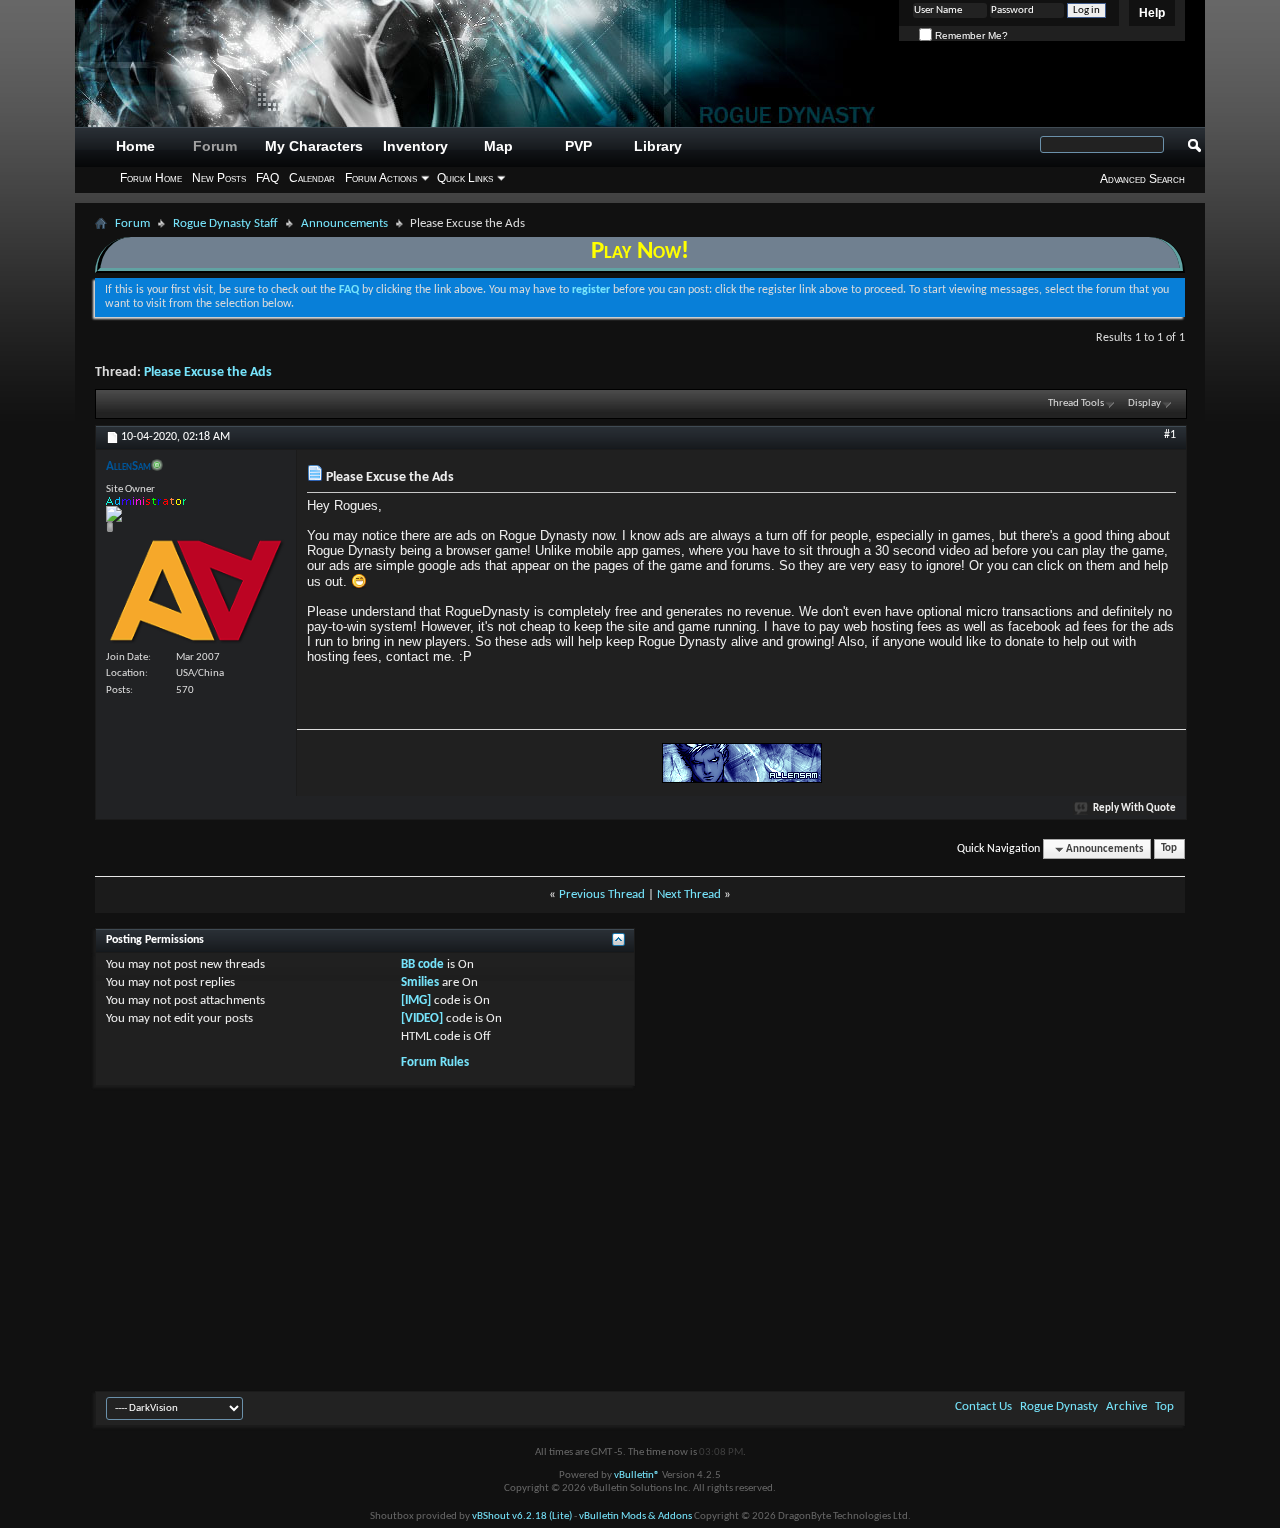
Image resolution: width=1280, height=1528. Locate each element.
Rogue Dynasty (1059, 1406)
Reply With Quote (1134, 808)
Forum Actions (381, 178)
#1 (1170, 435)
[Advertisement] (640, 1236)
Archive (1126, 1406)
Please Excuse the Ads (208, 372)
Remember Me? (970, 35)
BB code (422, 964)
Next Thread (689, 894)
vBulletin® (637, 1475)
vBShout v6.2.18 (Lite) (522, 1516)
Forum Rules (435, 1062)
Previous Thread (602, 894)
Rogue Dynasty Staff (225, 223)
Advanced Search (1142, 179)
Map (498, 146)
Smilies (420, 982)
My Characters (314, 146)
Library (658, 146)
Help (1152, 13)
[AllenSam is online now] (196, 590)
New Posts (219, 178)
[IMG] (416, 1000)
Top (1169, 849)
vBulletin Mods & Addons (635, 1516)
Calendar (312, 178)
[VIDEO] (422, 1018)
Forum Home (151, 178)
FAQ (267, 178)
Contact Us (983, 1406)
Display (1144, 403)
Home (135, 146)
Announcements (344, 223)
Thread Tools (1076, 403)
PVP (578, 146)
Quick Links (465, 178)
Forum (215, 146)
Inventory (415, 146)
